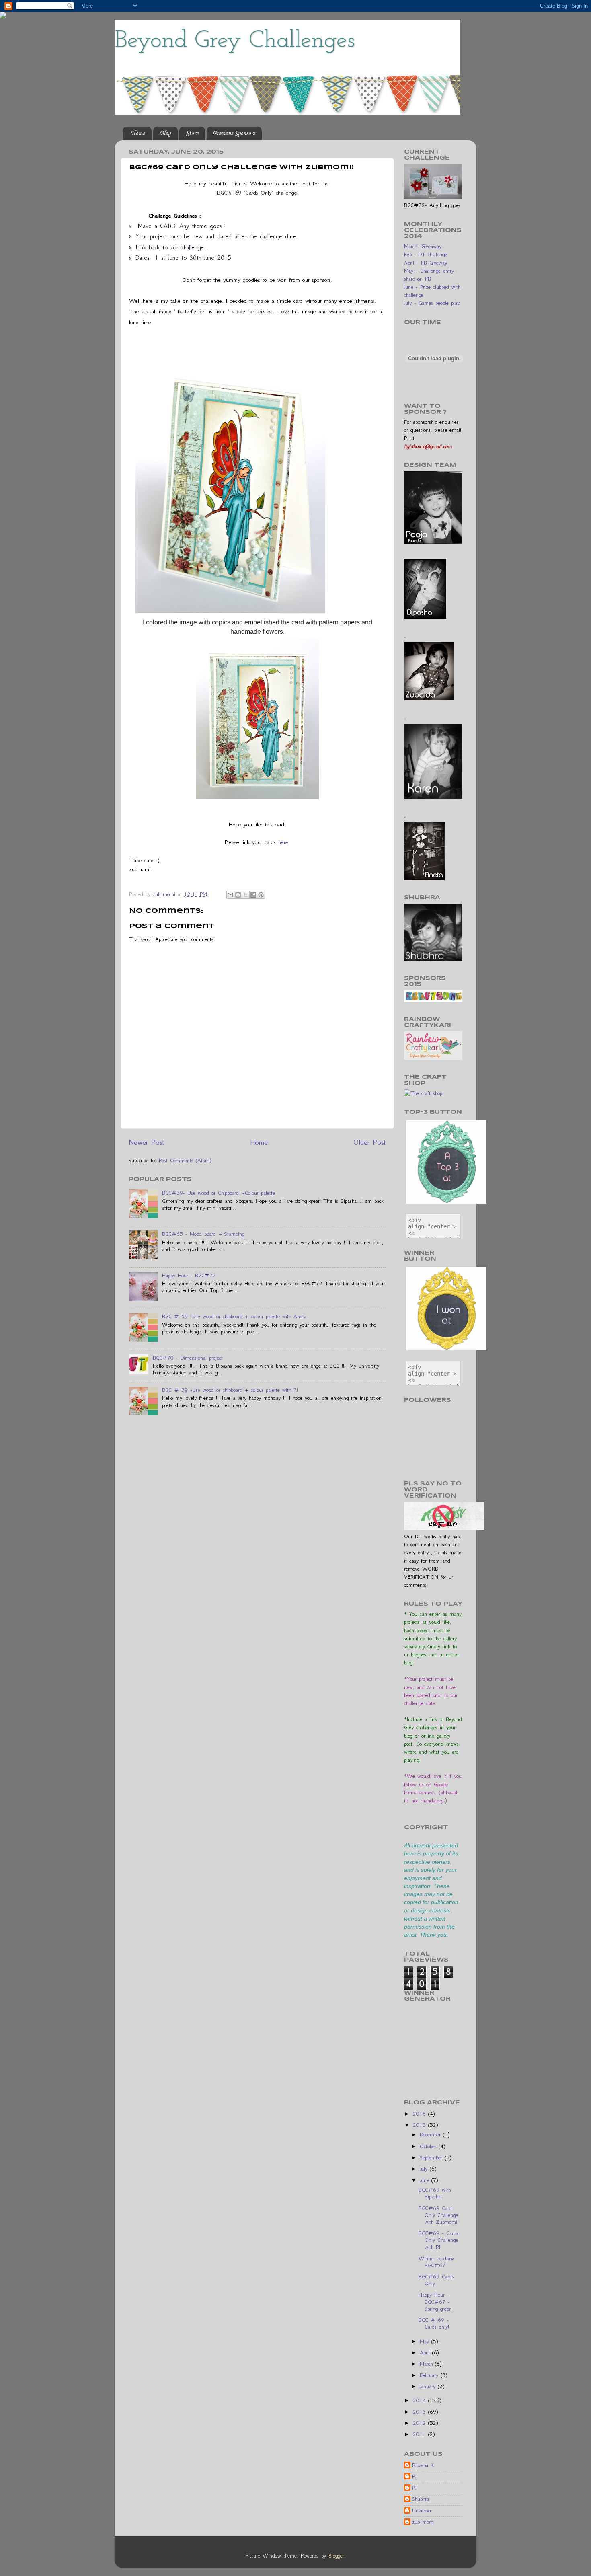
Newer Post (147, 1142)
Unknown (422, 2511)
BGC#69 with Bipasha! (435, 2193)
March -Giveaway (423, 246)
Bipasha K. (424, 2465)
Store (192, 134)
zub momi (423, 2522)
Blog (165, 134)
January (429, 2386)
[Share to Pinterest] (261, 895)
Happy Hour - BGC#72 (189, 1275)
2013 (421, 2412)
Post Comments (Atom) (185, 1160)
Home (138, 134)
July (425, 2169)
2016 (421, 2114)
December (431, 2135)
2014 (421, 2400)
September (432, 2158)
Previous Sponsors (234, 134)
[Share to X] (246, 895)
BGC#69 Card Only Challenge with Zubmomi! (438, 2215)
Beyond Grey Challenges (235, 41)
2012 (421, 2423)
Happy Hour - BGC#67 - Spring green (435, 2302)
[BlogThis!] (238, 895)
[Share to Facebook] (253, 895)
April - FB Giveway (426, 263)
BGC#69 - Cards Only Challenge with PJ (438, 2240)
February (430, 2375)
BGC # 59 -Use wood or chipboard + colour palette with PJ (230, 1390)
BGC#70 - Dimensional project (188, 1358)
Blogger (336, 2556)
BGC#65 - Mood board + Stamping (203, 1234)
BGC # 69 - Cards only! (434, 2323)
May (426, 2341)
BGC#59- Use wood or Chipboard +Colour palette (219, 1193)
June (426, 2180)
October (429, 2146)
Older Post (370, 1142)
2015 (421, 2125)
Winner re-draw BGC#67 (436, 2262)
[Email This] (230, 895)
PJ (414, 2476)
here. (283, 842)
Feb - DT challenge (426, 254)
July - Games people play (432, 303)
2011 (421, 2434)
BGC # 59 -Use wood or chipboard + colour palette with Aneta (234, 1316)
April (426, 2353)
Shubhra (421, 2499)
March (427, 2364)
